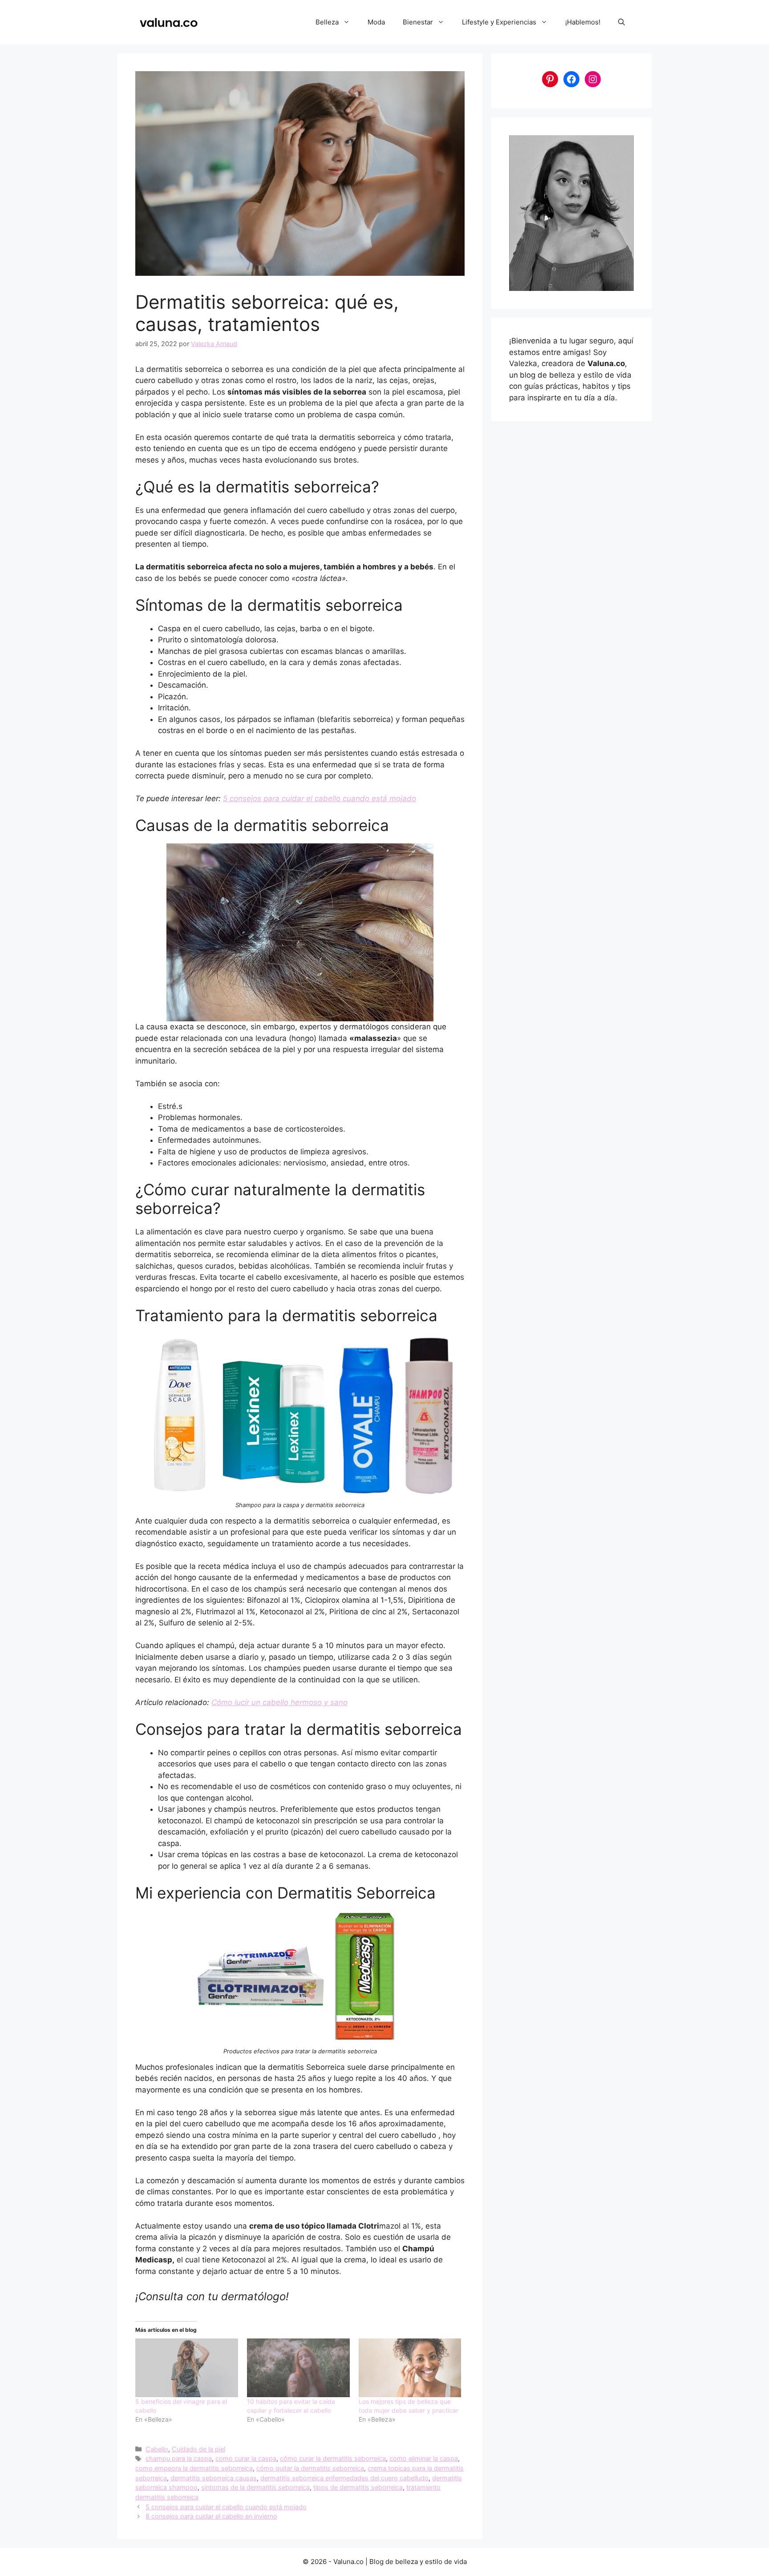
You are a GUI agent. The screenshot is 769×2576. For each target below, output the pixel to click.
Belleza (327, 22)
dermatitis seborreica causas (214, 2478)
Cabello (157, 2449)
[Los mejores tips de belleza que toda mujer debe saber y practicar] (410, 2368)
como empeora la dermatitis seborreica (194, 2468)
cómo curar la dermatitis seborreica (333, 2458)
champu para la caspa (179, 2458)
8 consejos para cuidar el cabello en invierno (211, 2516)
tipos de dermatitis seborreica (358, 2487)
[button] (621, 22)
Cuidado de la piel (198, 2449)
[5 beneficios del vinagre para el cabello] (187, 2368)
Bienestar (418, 22)
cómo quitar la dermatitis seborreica (310, 2468)
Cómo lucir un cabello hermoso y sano (279, 1702)
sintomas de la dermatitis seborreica (255, 2487)
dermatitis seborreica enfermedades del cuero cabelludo (344, 2478)
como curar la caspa (246, 2458)
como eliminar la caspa (424, 2458)
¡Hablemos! (583, 22)
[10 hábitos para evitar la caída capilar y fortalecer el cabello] (298, 2368)
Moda (376, 22)
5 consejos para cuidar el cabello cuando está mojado (320, 798)
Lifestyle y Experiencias (499, 22)
